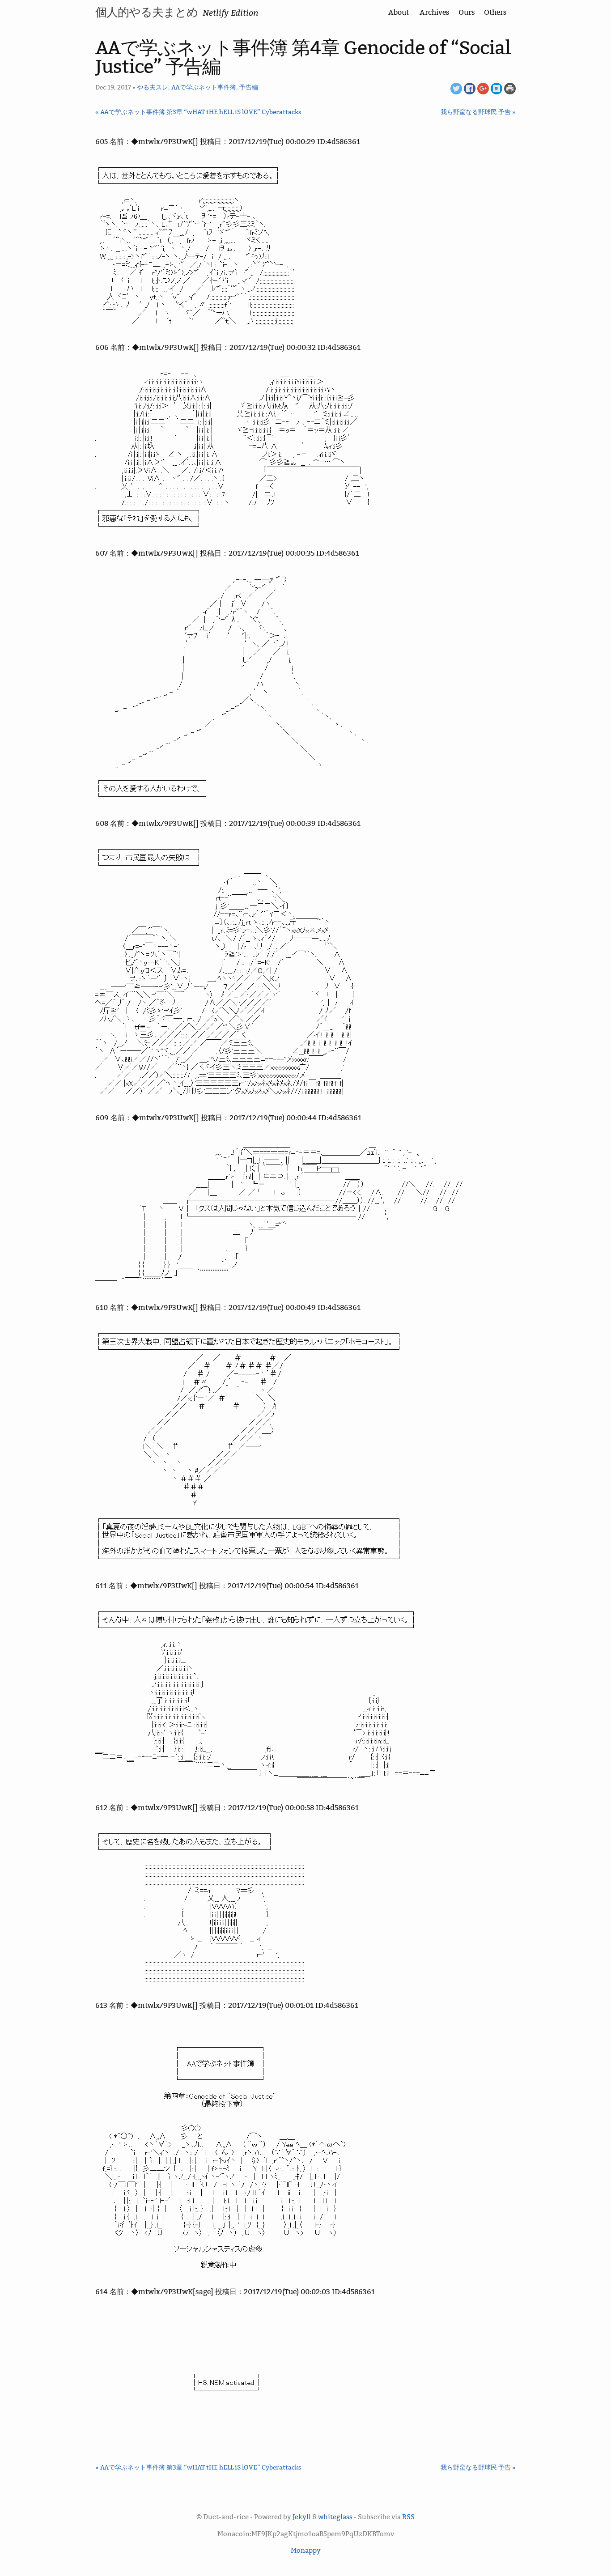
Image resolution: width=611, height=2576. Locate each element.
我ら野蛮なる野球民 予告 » (478, 112)
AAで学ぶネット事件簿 (204, 87)
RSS (408, 2517)
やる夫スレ (153, 87)
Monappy (306, 2550)
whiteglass (335, 2517)
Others (495, 12)
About (399, 12)
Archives (435, 12)
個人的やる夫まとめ (147, 12)
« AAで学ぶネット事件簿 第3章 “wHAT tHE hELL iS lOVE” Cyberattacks (198, 112)
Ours (467, 12)
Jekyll (302, 2517)
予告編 (249, 87)
